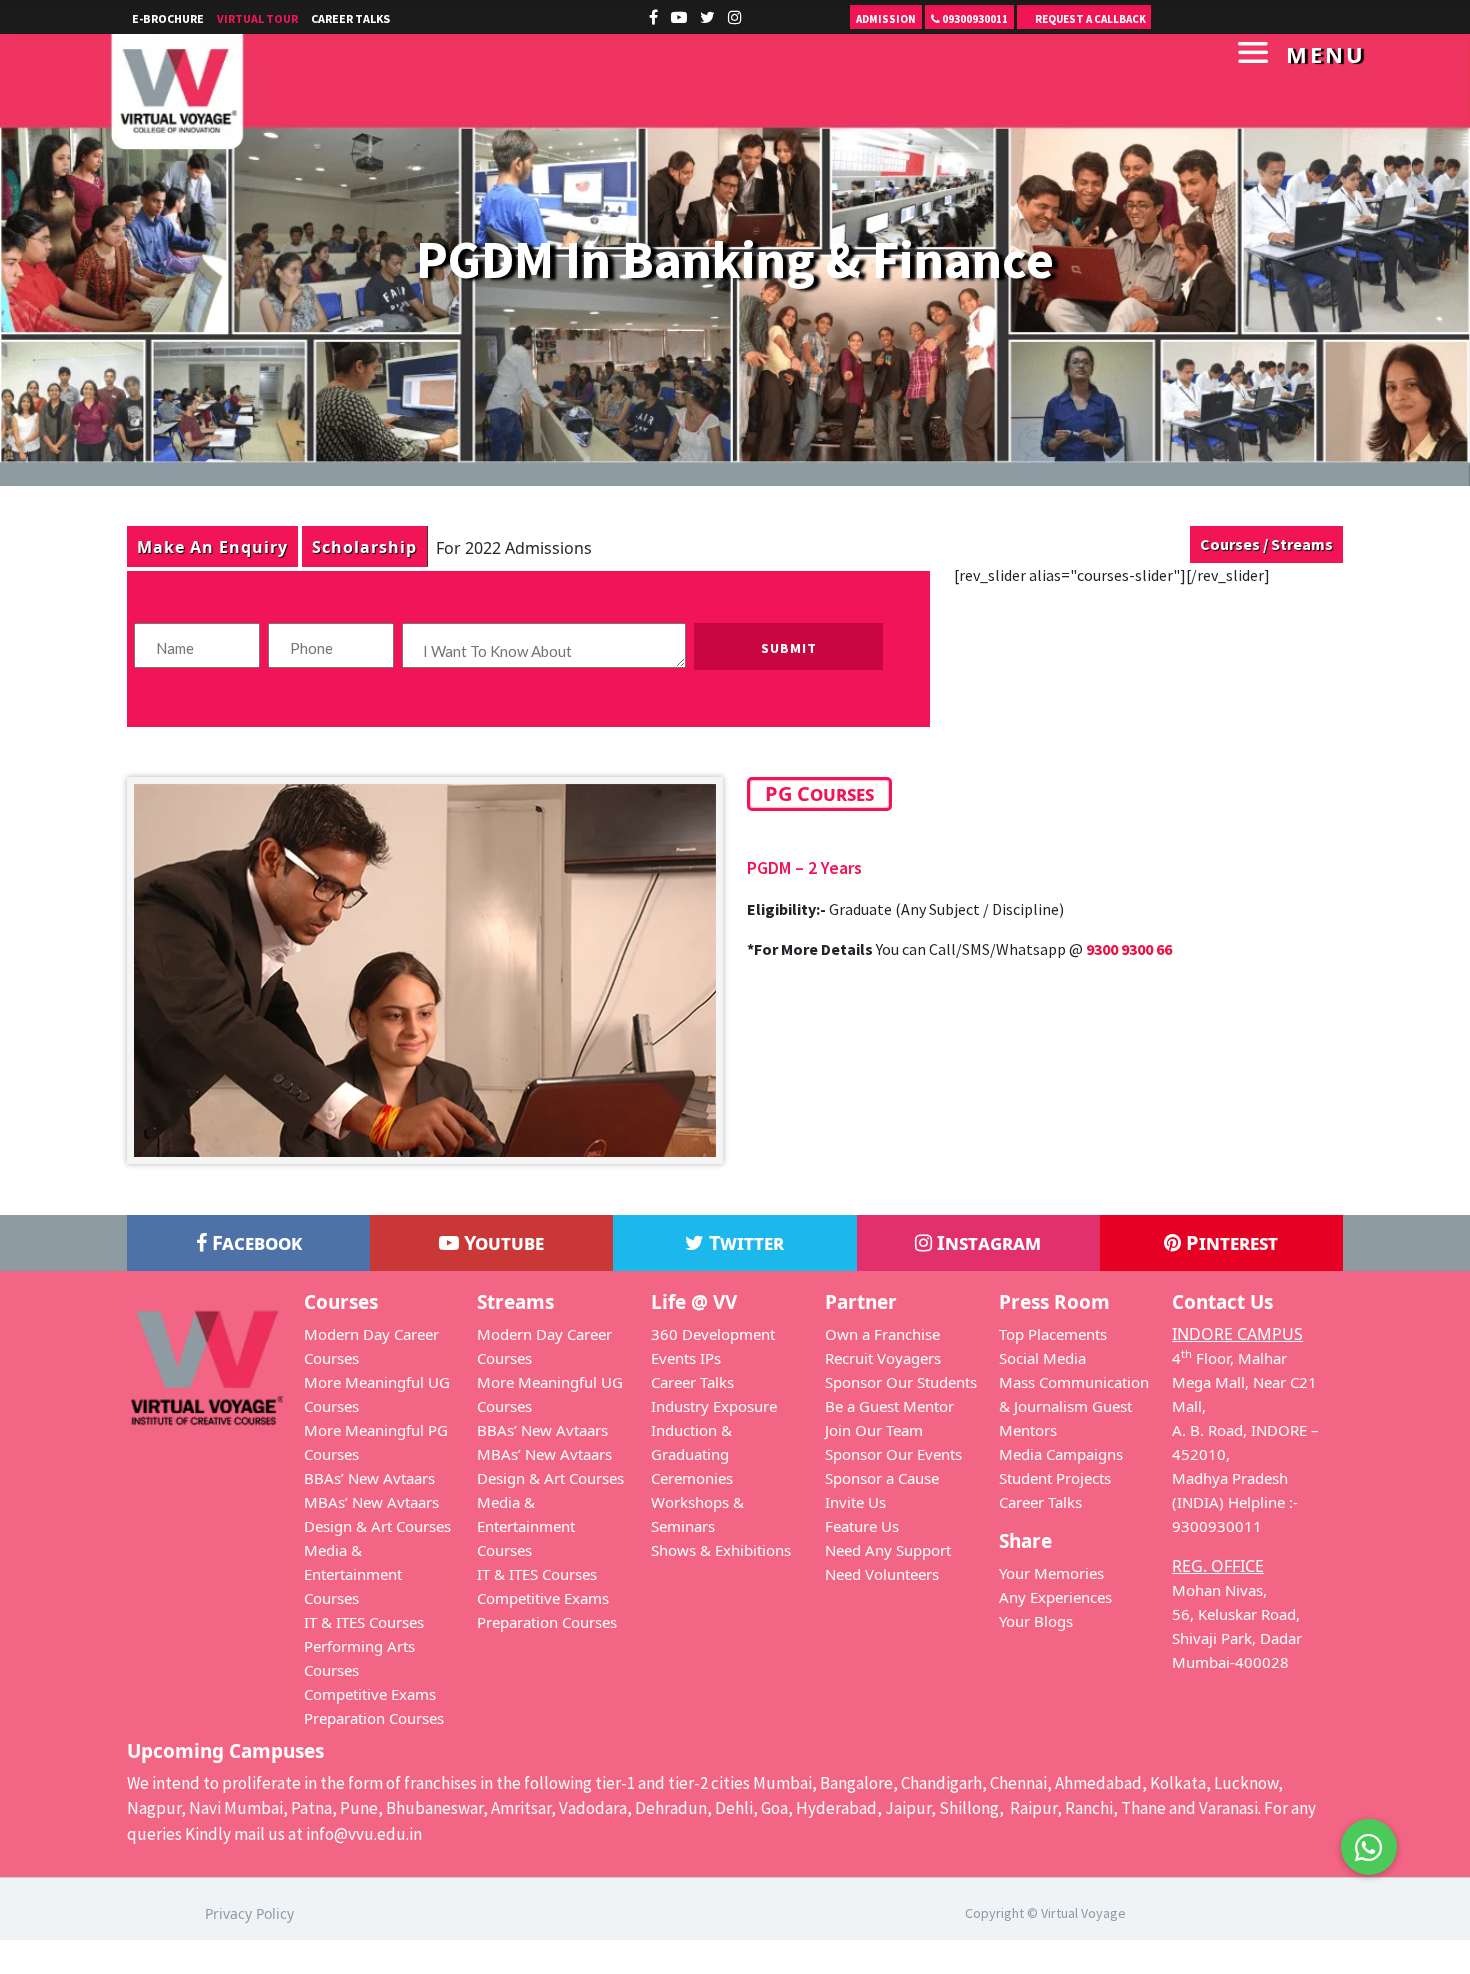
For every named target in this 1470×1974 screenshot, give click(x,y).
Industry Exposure (714, 1406)
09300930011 (974, 19)
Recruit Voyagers (883, 1358)
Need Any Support (888, 1550)
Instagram (986, 1242)
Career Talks (350, 18)
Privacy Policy (249, 1913)
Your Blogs (1036, 1621)
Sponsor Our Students (901, 1382)
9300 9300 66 (1129, 949)
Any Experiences (1055, 1597)
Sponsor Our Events (893, 1454)
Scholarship (364, 546)
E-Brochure (168, 18)
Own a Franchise (882, 1334)
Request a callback (1089, 19)
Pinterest (1229, 1242)
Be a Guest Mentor (889, 1406)
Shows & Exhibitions (721, 1550)
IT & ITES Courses (364, 1622)
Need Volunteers (882, 1574)
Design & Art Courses (377, 1526)
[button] (1369, 1847)
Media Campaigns (1061, 1454)
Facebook (254, 1242)
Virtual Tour (257, 18)
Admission (886, 19)
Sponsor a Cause (882, 1478)
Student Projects (1055, 1478)
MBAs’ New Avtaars (371, 1502)
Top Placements (1053, 1334)
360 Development (713, 1334)
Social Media (1042, 1358)
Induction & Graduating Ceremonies (692, 1454)
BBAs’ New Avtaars (369, 1478)
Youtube (501, 1242)
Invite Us (855, 1502)
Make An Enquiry (212, 546)
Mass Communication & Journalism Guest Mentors (1074, 1406)
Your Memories (1051, 1573)
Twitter (744, 1242)
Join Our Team (874, 1430)
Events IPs (686, 1358)
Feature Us (862, 1526)
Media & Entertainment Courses (353, 1574)
